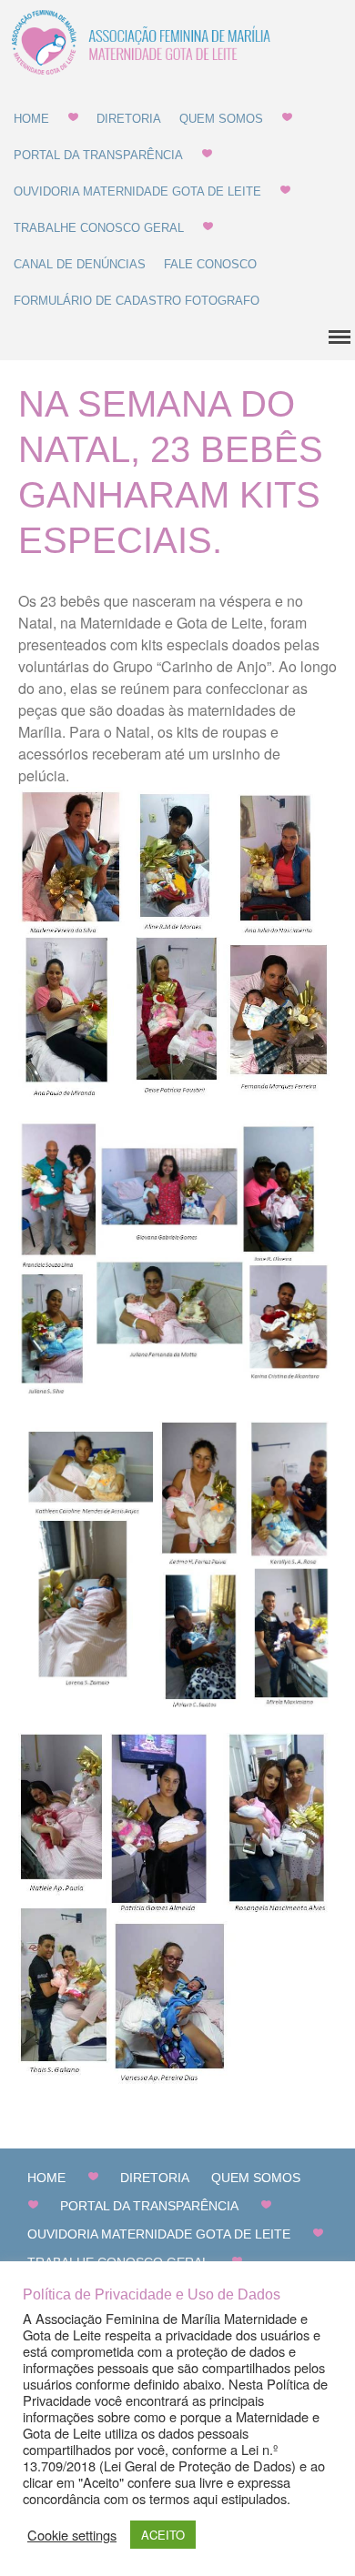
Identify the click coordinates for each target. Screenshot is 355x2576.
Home (31, 119)
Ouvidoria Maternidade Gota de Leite (137, 191)
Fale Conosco (210, 264)
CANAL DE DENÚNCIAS (80, 264)
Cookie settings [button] (72, 2535)
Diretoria (129, 119)
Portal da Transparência (98, 155)
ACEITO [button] (163, 2535)
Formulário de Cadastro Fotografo (137, 301)
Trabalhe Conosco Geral (99, 228)
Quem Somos (221, 119)
